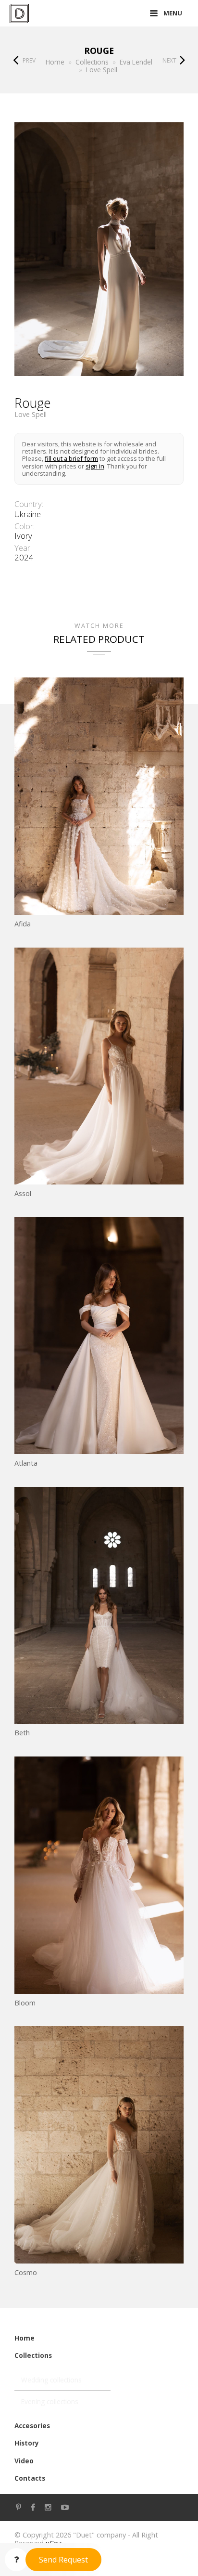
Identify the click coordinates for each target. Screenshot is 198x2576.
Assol (23, 1193)
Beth (22, 1733)
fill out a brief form (71, 458)
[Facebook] (33, 2507)
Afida (23, 924)
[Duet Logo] (19, 13)
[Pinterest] (19, 2507)
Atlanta (26, 1463)
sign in (95, 466)
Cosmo (26, 2272)
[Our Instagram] (48, 2507)
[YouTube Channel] (65, 2507)
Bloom (25, 2003)
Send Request (63, 2560)
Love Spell (31, 415)
